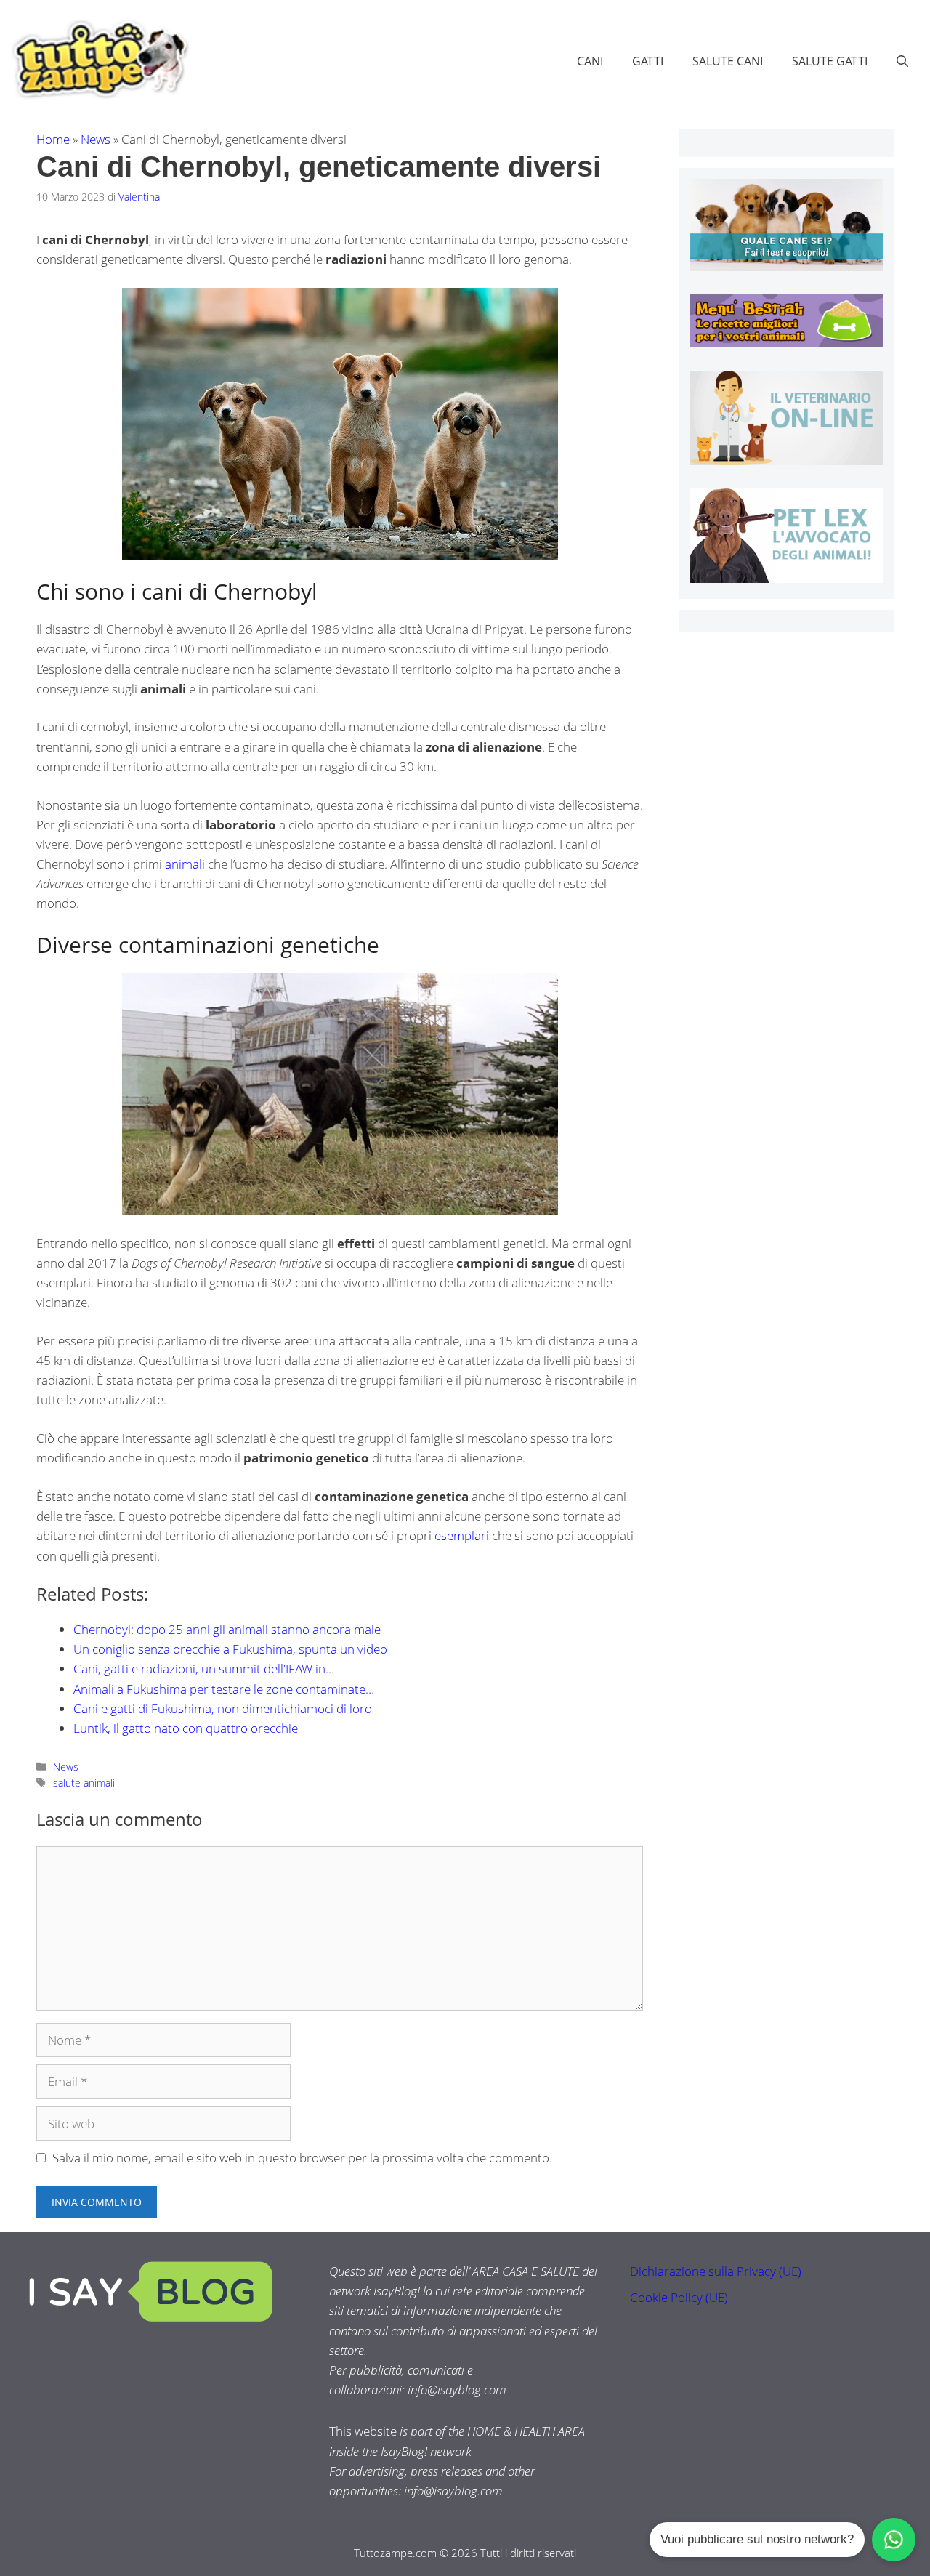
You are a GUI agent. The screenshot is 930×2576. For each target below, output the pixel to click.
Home (53, 139)
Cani (590, 61)
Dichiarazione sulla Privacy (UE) (716, 2271)
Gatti (648, 61)
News (96, 139)
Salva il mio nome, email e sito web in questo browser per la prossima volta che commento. (302, 2158)
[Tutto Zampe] (98, 59)
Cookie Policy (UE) (679, 2297)
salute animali (84, 1783)
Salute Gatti (830, 61)
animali (185, 864)
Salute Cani (728, 61)
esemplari (462, 1535)
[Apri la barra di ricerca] (902, 61)
